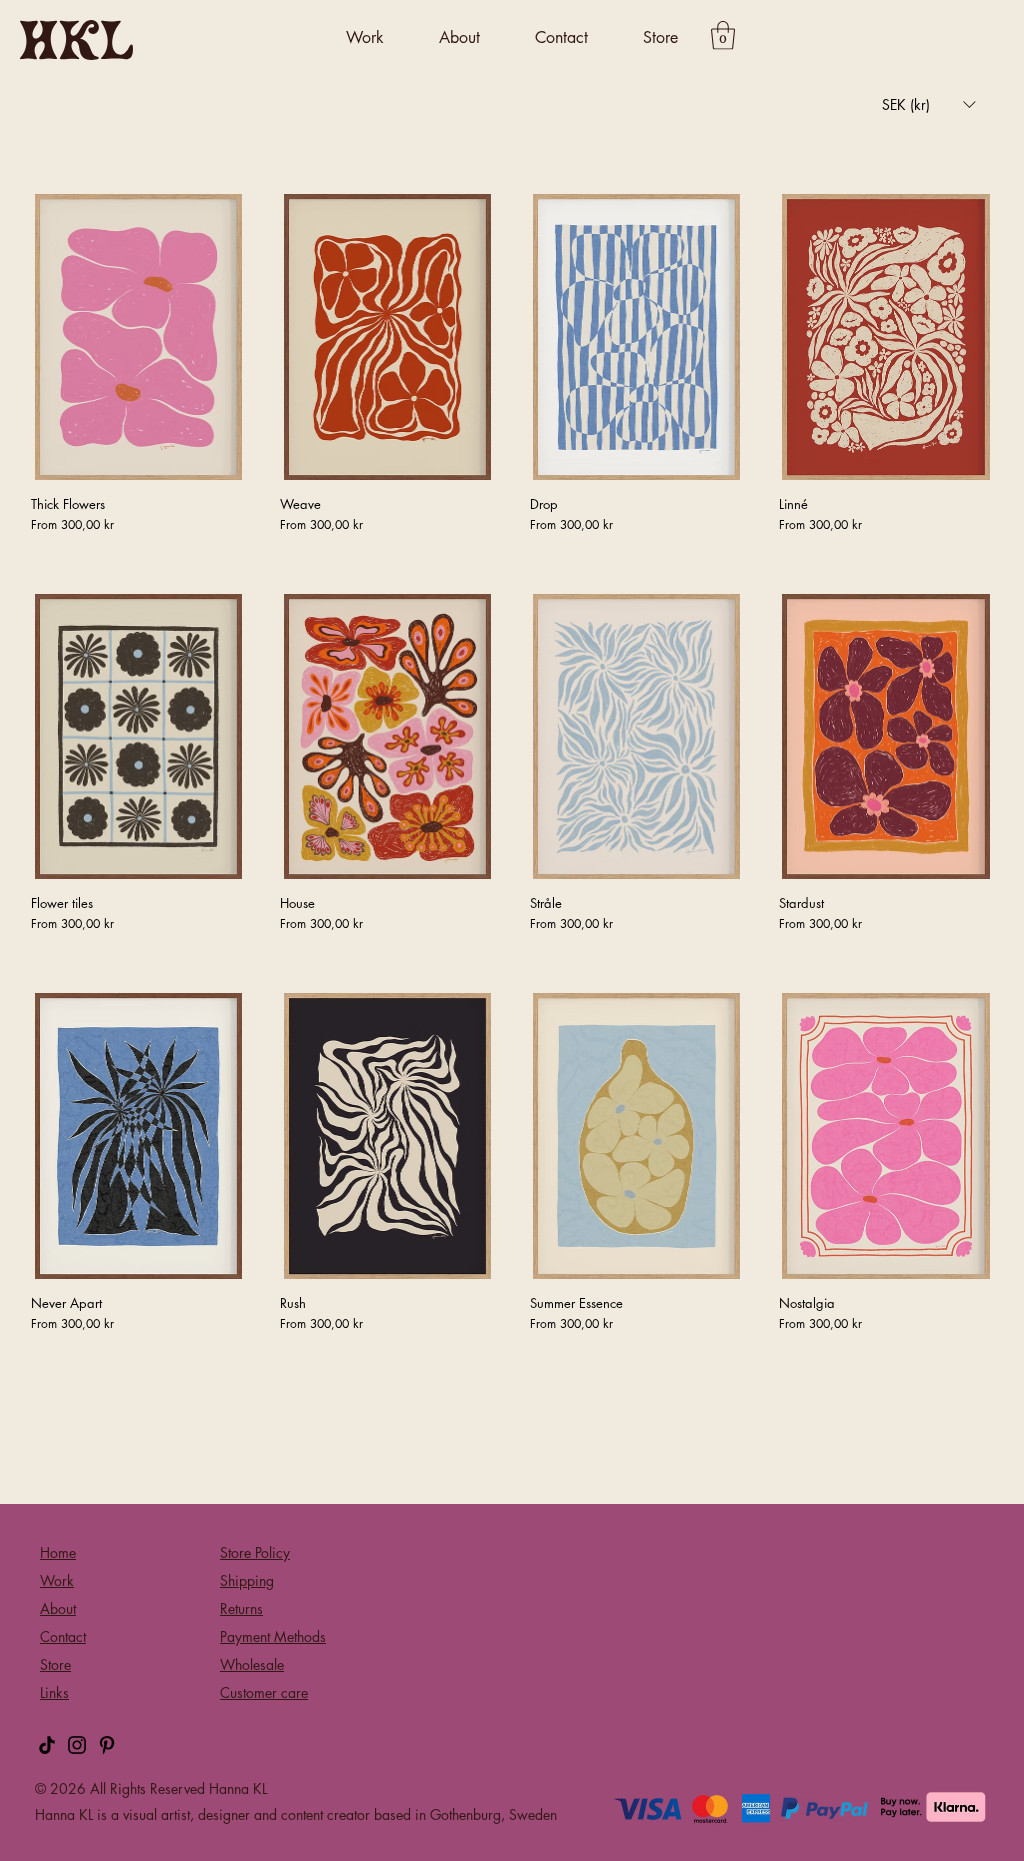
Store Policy (255, 1552)
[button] (365, 38)
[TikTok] (47, 1745)
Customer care (264, 1692)
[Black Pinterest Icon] (107, 1745)
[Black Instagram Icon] (77, 1745)
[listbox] (928, 104)
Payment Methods (273, 1636)
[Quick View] (138, 337)
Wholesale (252, 1664)
